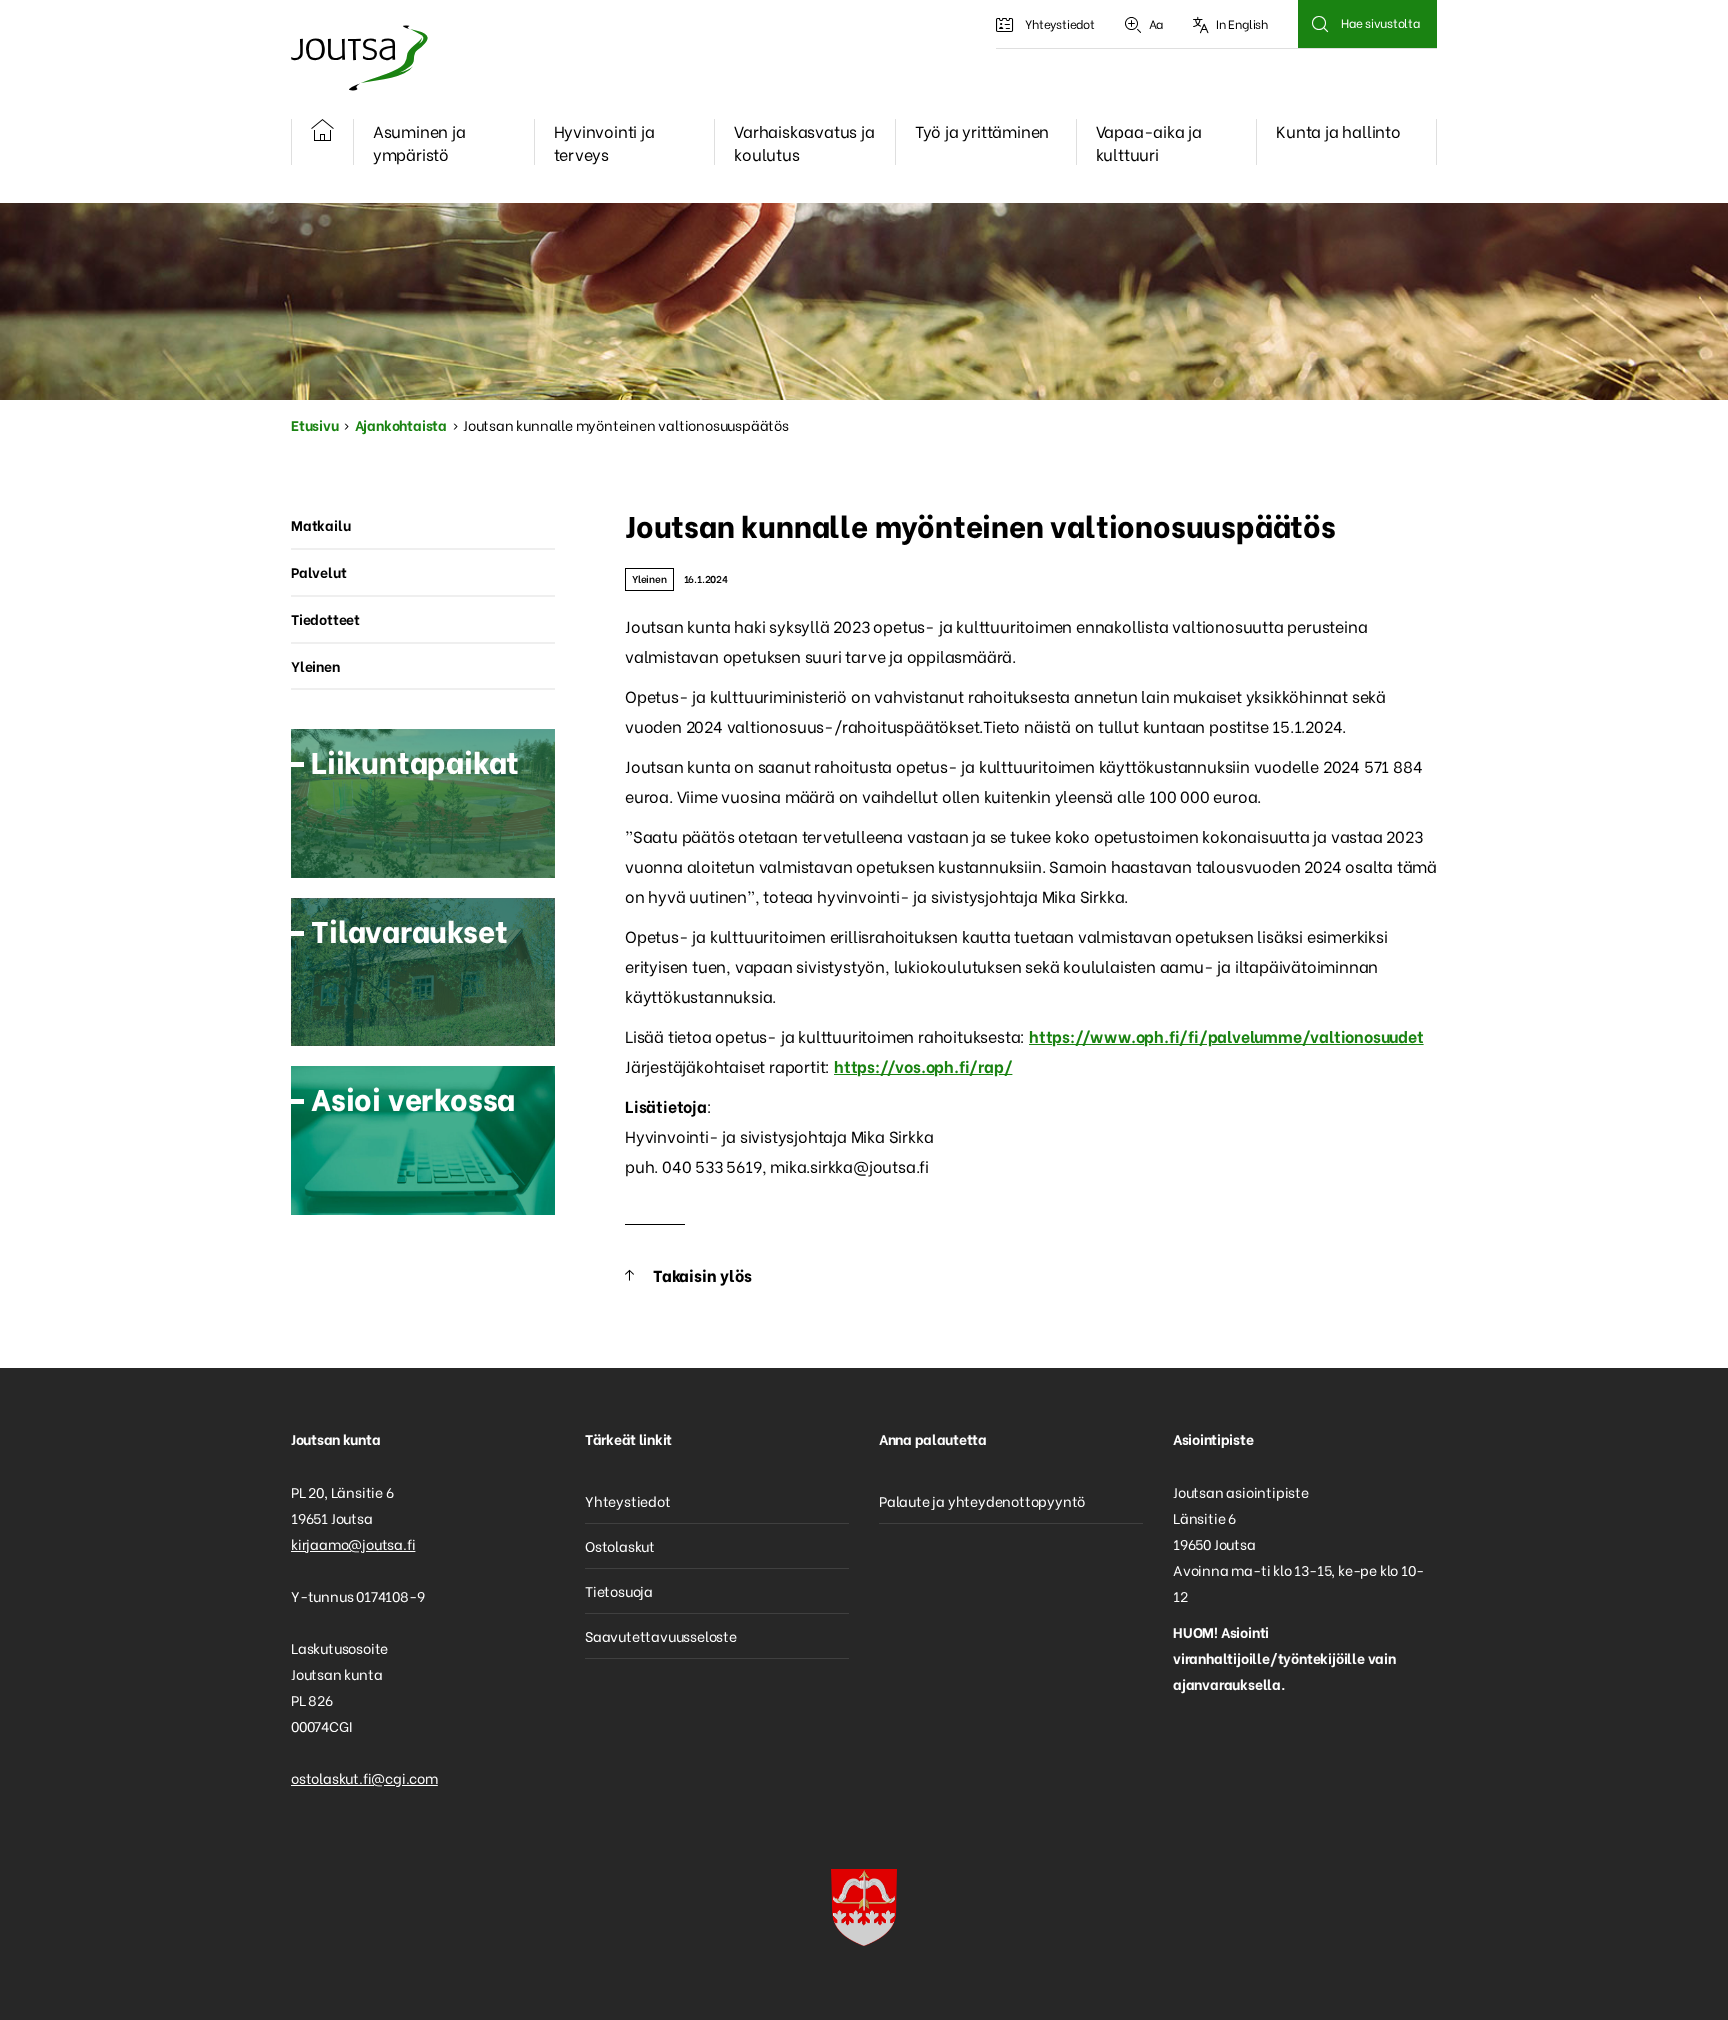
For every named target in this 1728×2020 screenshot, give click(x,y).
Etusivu (315, 424)
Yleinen (649, 578)
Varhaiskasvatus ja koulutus (804, 142)
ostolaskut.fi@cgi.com (364, 1777)
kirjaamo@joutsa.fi (353, 1543)
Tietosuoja (619, 1590)
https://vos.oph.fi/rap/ (923, 1065)
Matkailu (320, 524)
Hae (1319, 24)
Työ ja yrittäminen (982, 130)
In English (1242, 23)
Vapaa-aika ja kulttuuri (1149, 142)
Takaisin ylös (702, 1274)
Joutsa (358, 57)
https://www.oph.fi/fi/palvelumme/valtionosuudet (1226, 1035)
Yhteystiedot (1060, 23)
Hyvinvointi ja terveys (604, 142)
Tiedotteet (325, 618)
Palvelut (318, 571)
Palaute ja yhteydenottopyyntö (982, 1500)
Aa (1156, 23)
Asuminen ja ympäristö (419, 142)
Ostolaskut (620, 1545)
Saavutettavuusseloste (661, 1635)
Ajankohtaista (401, 424)
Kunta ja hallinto (1338, 130)
